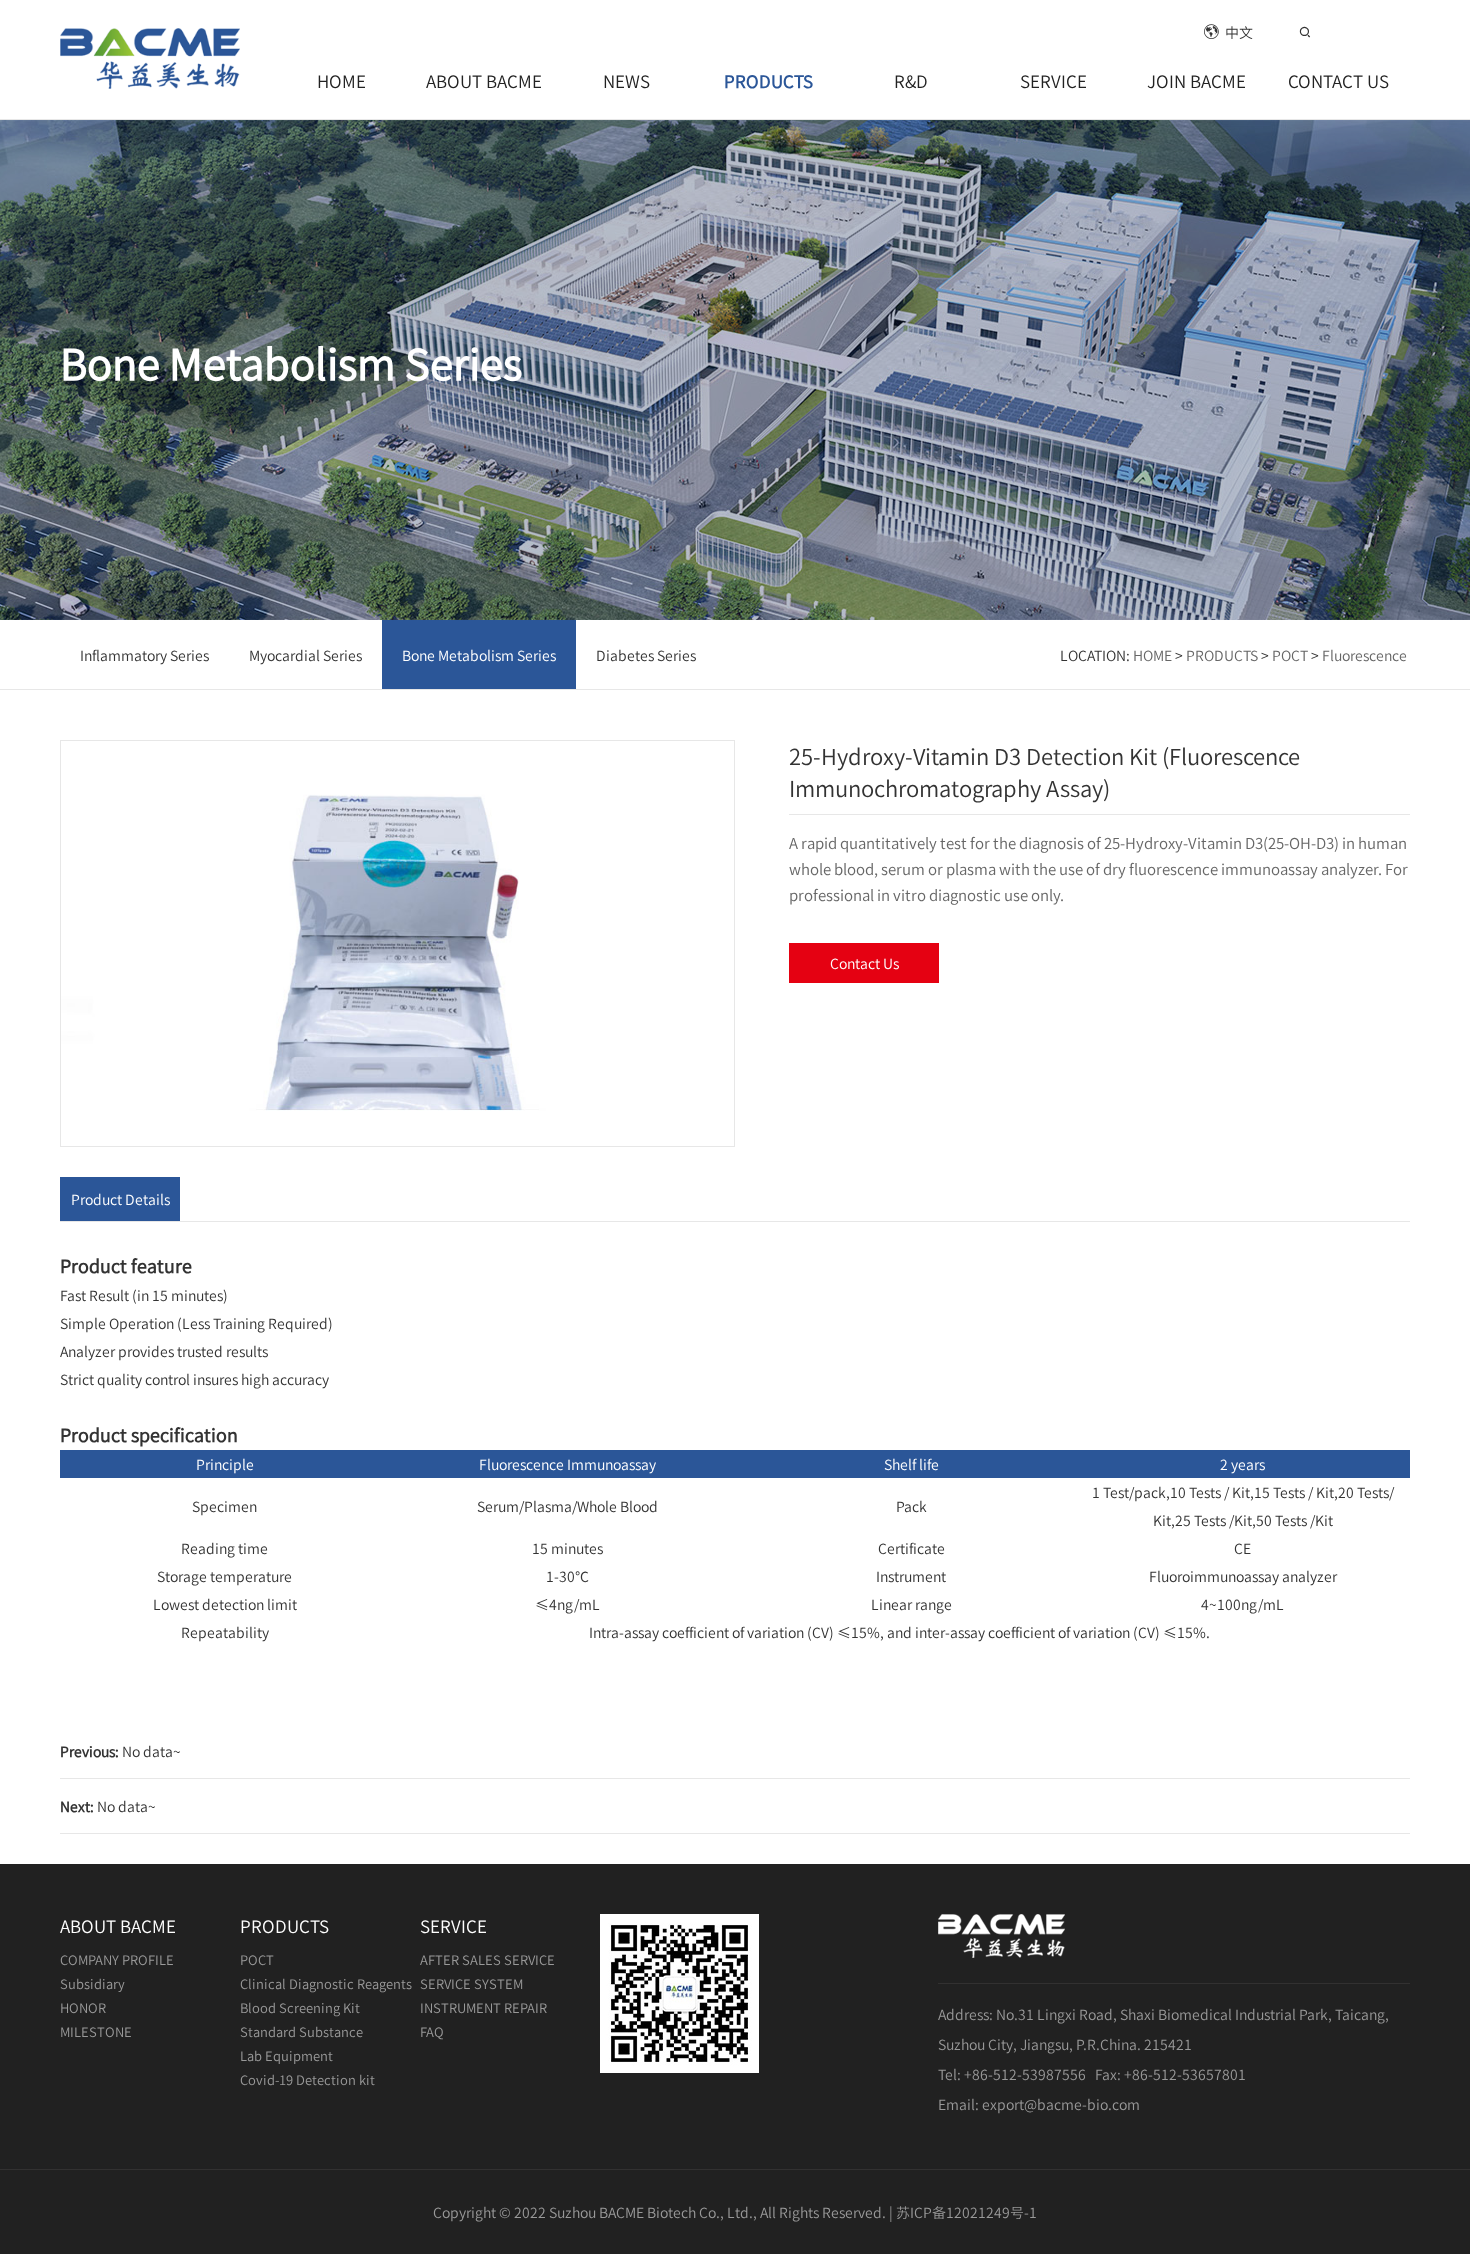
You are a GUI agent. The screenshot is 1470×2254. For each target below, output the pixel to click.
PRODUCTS (768, 80)
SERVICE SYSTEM (471, 1983)
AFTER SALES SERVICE (487, 1959)
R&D (911, 80)
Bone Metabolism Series (479, 655)
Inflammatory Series (144, 655)
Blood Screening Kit (300, 2007)
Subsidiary (92, 1983)
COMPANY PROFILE (117, 1959)
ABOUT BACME (484, 80)
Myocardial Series (305, 655)
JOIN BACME (1196, 80)
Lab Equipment (286, 2055)
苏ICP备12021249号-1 (966, 2212)
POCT (1290, 655)
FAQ (432, 2031)
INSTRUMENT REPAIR (483, 2007)
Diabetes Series (646, 655)
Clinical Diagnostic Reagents (326, 1983)
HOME (341, 80)
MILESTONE (96, 2031)
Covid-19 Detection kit (307, 2079)
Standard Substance (301, 2031)
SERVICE (1053, 80)
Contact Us (864, 963)
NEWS (626, 80)
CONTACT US (1338, 80)
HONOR (83, 2007)
